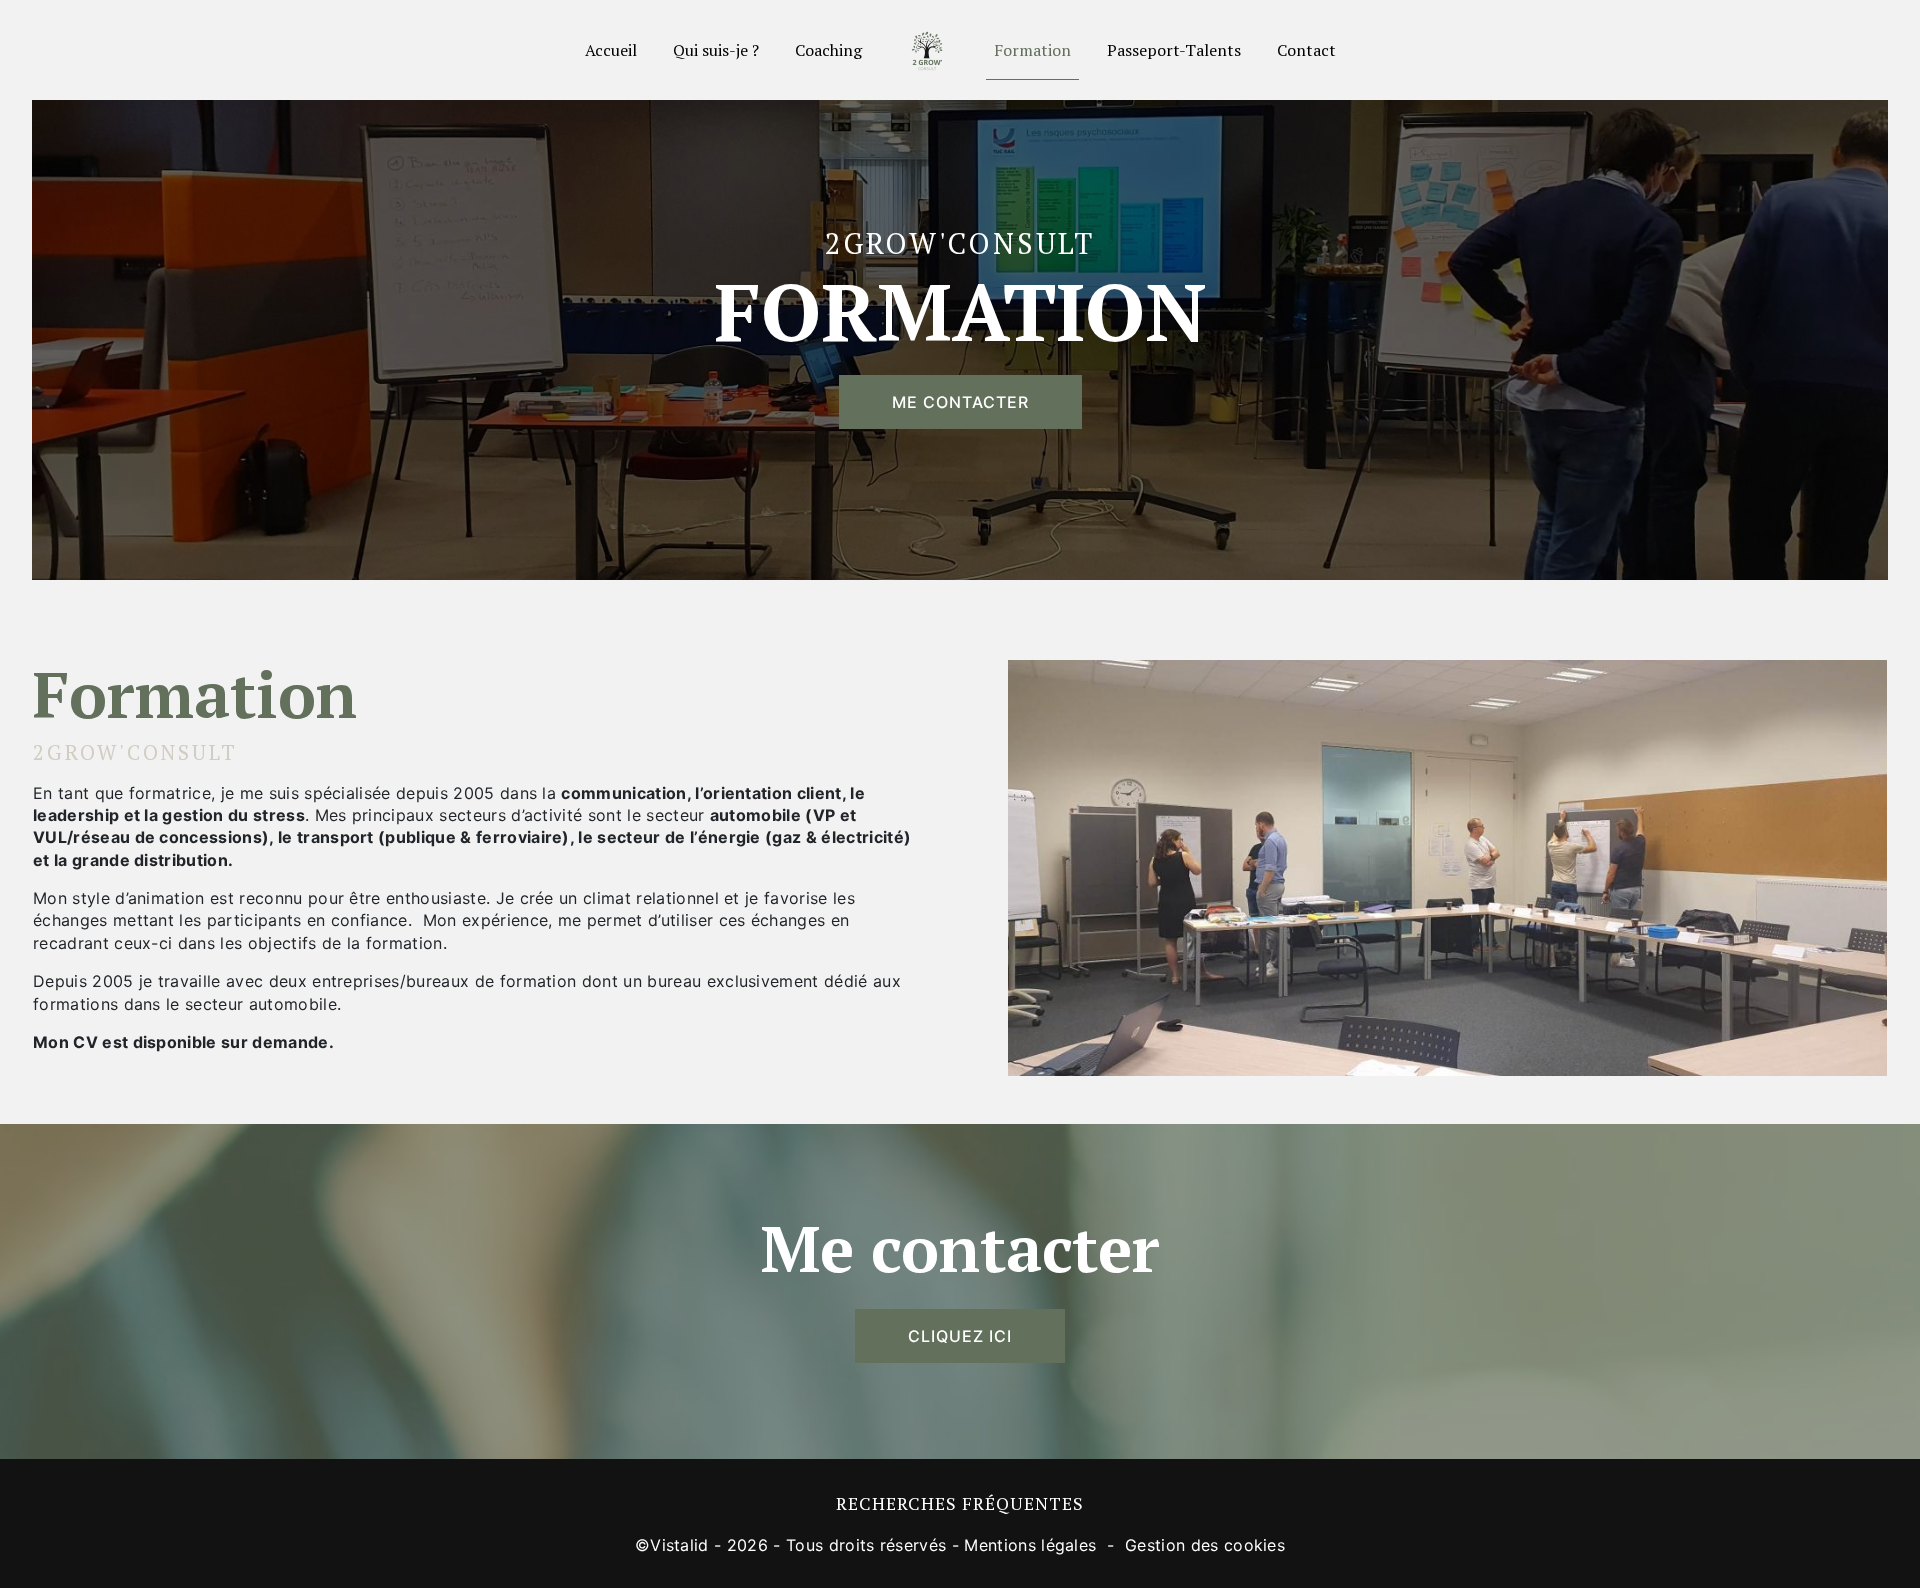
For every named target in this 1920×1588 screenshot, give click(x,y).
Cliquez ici (960, 1336)
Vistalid (679, 1545)
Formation (1032, 50)
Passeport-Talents (1174, 50)
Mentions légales (1030, 1545)
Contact (1306, 50)
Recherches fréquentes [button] (960, 1503)
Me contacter (960, 402)
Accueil (611, 50)
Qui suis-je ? (716, 50)
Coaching (828, 50)
